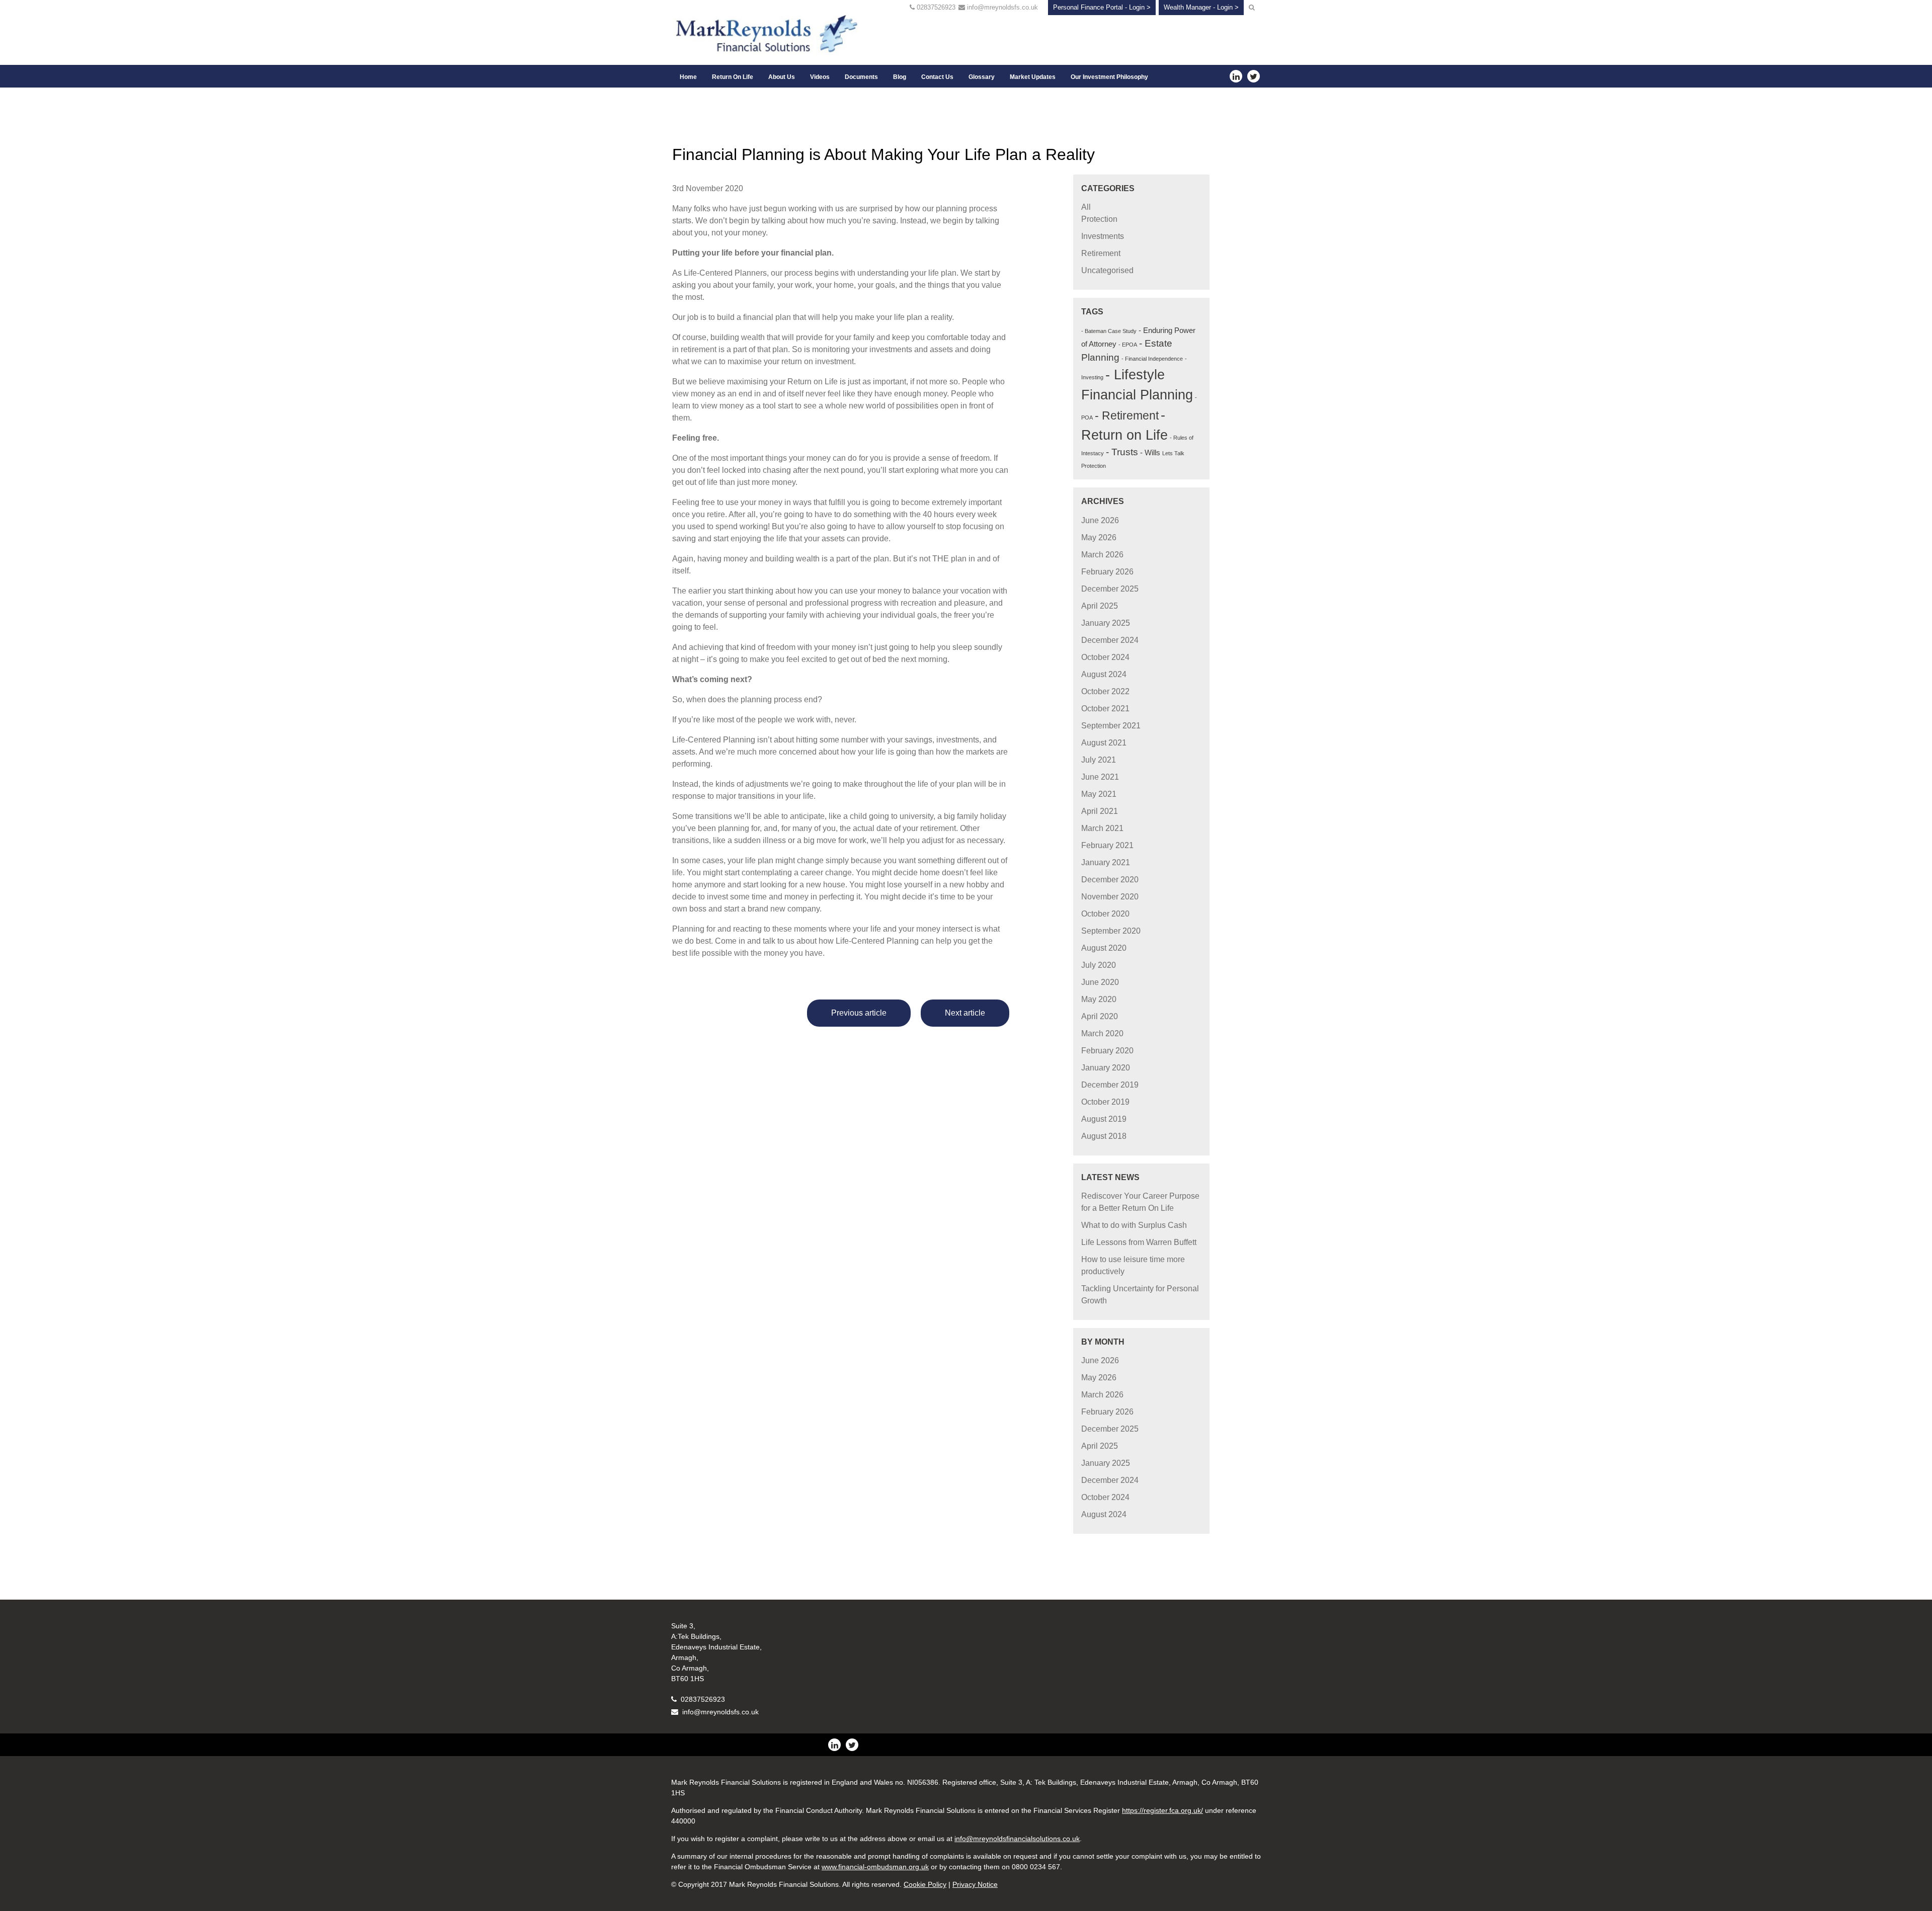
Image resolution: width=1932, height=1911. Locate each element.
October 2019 (1105, 1102)
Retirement (1101, 253)
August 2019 (1104, 1119)
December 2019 (1110, 1085)
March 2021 (1102, 828)
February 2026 (1107, 572)
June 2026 (1100, 520)
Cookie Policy (925, 1884)
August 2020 (1104, 948)
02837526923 (936, 7)
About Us (782, 77)
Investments (1103, 236)
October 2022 (1105, 691)
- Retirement (1127, 416)
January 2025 (1106, 623)
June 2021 (1100, 777)
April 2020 (1100, 1016)
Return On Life (733, 77)
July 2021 (1099, 760)
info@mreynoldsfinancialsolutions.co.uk (1017, 1839)
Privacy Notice (975, 1884)
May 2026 (1099, 537)
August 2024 (1104, 674)
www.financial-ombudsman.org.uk (875, 1867)
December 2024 (1110, 640)
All (1086, 207)
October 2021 (1105, 709)
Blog (900, 77)
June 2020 (1100, 982)
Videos (820, 77)
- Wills (1150, 452)
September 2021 (1111, 726)
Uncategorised (1107, 270)
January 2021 (1106, 862)
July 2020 (1099, 965)
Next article (965, 1013)
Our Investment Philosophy (1109, 77)
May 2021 (1099, 794)
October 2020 (1105, 914)
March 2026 (1102, 555)
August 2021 (1104, 743)
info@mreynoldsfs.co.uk (1002, 7)
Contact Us (937, 77)
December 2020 (1110, 880)
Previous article (859, 1013)
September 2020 (1111, 931)
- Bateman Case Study (1109, 331)
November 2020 (1110, 897)
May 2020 (1099, 999)
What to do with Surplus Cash (1134, 1225)
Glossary (982, 77)
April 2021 (1100, 811)
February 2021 (1107, 845)
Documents (861, 77)
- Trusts (1122, 452)
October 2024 (1105, 657)
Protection (1099, 219)
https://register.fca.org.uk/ (1162, 1810)
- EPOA (1128, 345)
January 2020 (1106, 1068)
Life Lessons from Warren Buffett (1139, 1242)
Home (688, 77)
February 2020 (1107, 1051)
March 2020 (1102, 1033)
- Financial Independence (1152, 359)
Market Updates (1033, 77)
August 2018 (1104, 1136)
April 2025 (1100, 606)
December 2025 (1110, 589)
